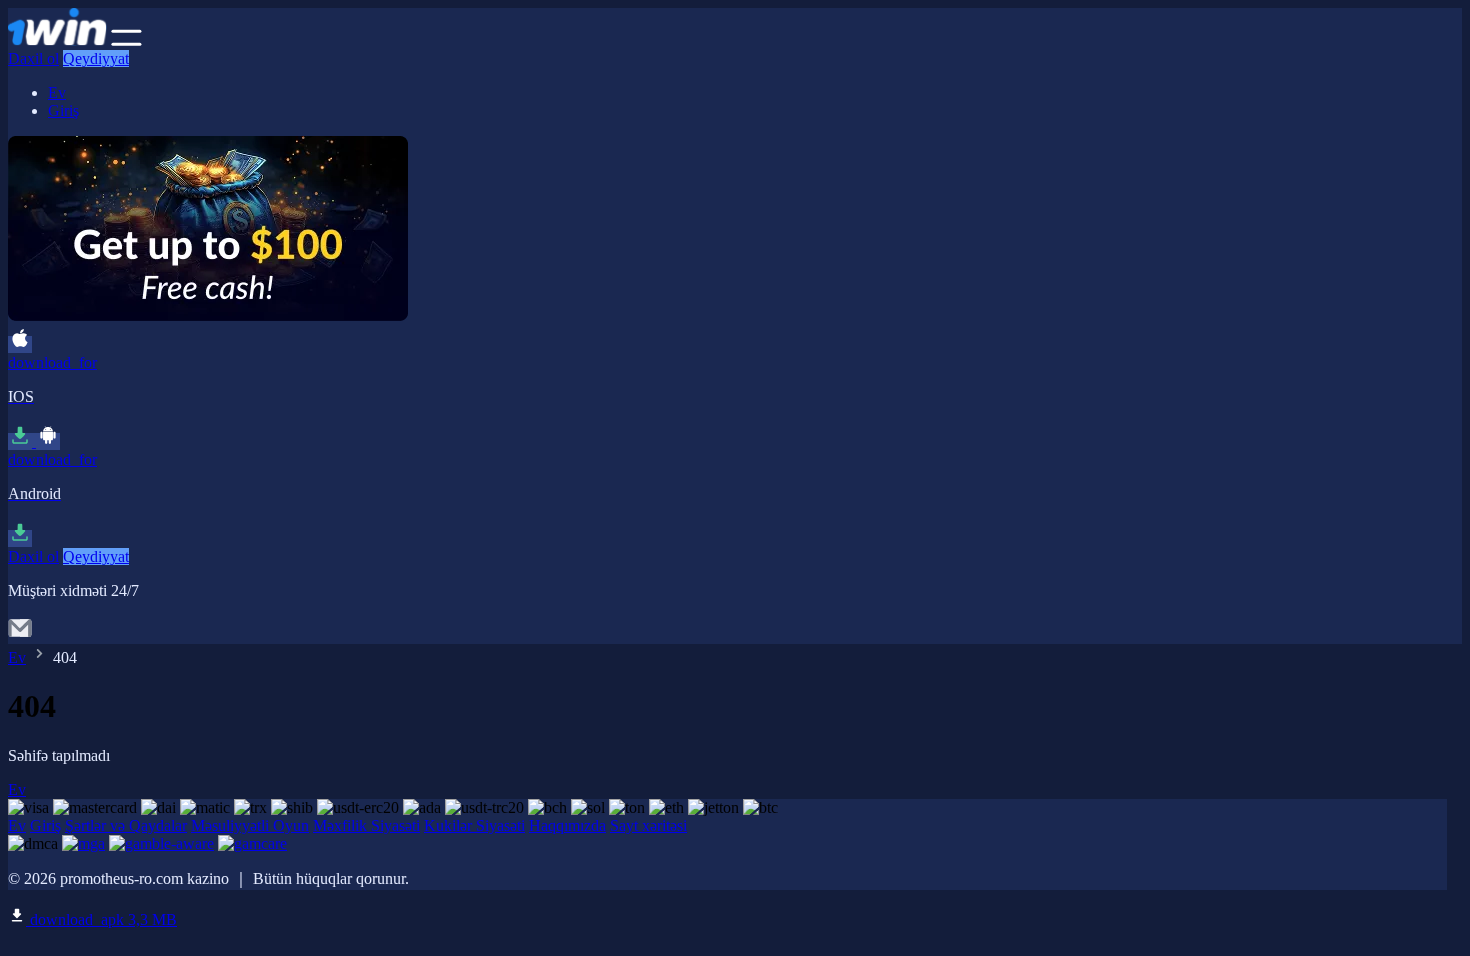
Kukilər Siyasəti (474, 825)
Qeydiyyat (96, 58)
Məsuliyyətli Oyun (250, 825)
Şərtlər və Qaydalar (126, 825)
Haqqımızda (567, 825)
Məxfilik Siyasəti (366, 825)
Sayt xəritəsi (648, 825)
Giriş (63, 110)
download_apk (101, 919)
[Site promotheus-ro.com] (57, 40)
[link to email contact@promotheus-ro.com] (20, 634)
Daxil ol (33, 58)
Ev (57, 92)
